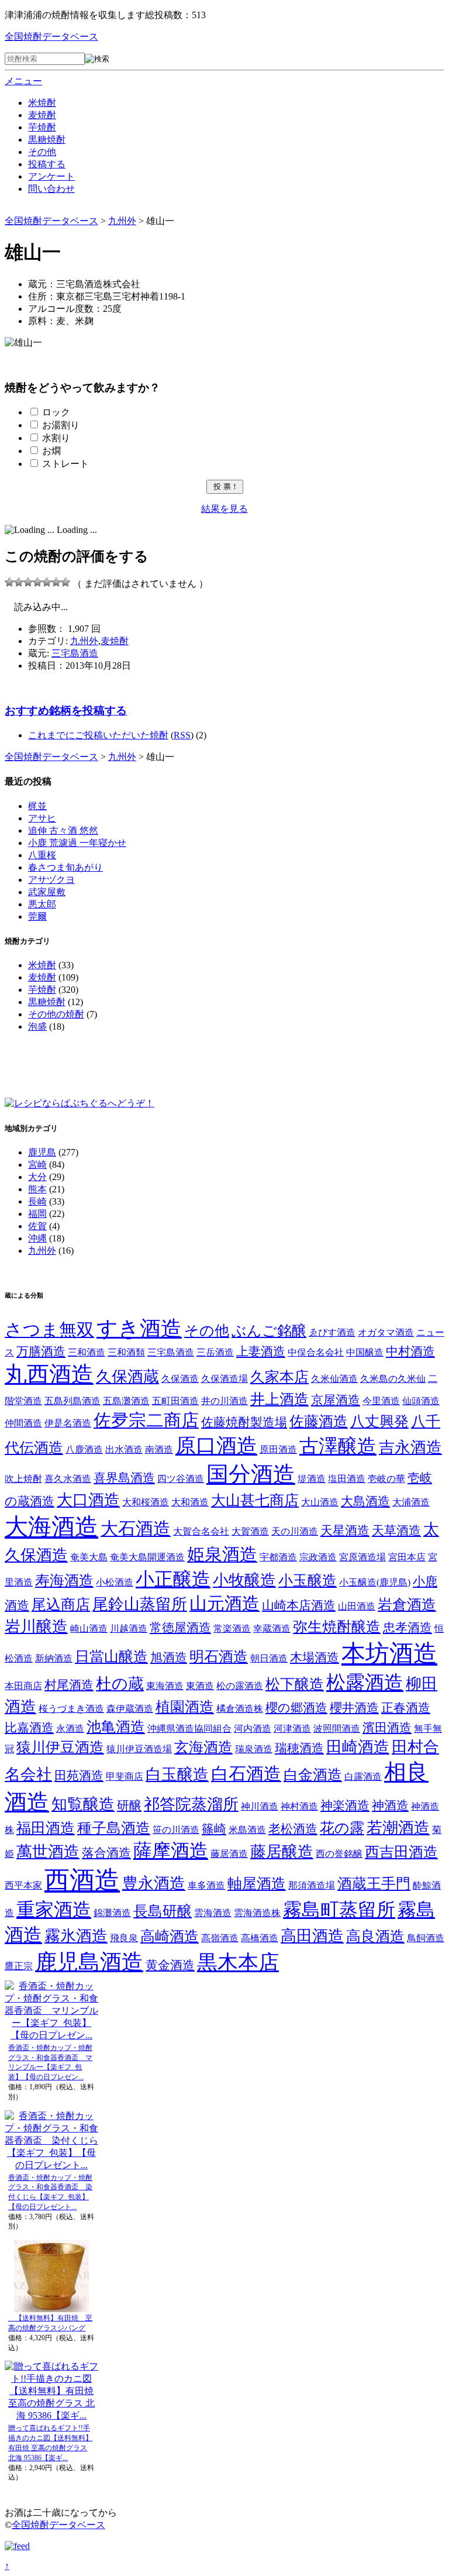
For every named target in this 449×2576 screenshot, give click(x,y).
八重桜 (42, 855)
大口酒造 (88, 1500)
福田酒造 (46, 1828)
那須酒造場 (312, 1885)
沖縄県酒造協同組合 (189, 1729)
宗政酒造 (318, 1557)
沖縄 (37, 1238)
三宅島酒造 (75, 653)
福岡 (37, 1214)
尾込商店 (61, 1605)
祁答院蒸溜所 (191, 1804)
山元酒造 (224, 1603)
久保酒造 (180, 1379)
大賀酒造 (250, 1531)
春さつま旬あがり (65, 867)
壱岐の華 (386, 1479)
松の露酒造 (240, 1686)
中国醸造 (365, 1352)
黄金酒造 (170, 1965)
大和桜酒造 (146, 1502)
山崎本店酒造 (299, 1605)
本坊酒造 (389, 1653)
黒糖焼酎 (47, 140)
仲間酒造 (23, 1423)
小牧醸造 (244, 1580)
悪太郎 (42, 904)
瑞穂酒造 (299, 1748)
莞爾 (37, 916)
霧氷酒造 (76, 1936)
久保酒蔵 (127, 1377)
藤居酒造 (229, 1854)
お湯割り (61, 425)
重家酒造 (54, 1910)
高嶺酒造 (220, 1938)
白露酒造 (363, 1777)
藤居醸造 (282, 1852)
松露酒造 (365, 1682)
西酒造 (82, 1880)
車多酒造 (206, 1885)
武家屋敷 (47, 892)
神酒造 (390, 1805)
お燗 (51, 451)
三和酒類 (126, 1352)
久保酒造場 (224, 1379)
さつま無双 (49, 1330)
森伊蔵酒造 (130, 1709)
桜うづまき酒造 (71, 1709)
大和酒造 (190, 1502)
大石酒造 (136, 1528)
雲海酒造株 (257, 1913)
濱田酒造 (387, 1728)
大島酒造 (365, 1501)
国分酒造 (251, 1474)
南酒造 (159, 1449)
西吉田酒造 (401, 1852)
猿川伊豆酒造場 (139, 1749)
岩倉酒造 (407, 1605)
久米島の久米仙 (393, 1379)
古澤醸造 (338, 1446)
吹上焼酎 (23, 1479)
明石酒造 (219, 1657)
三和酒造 (87, 1352)
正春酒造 (406, 1708)
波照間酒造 (337, 1729)
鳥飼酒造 (426, 1938)
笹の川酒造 (176, 1830)
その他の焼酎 (56, 1014)
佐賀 (37, 1226)
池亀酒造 (116, 1727)
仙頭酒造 (421, 1401)
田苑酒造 (79, 1776)
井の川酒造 (224, 1401)
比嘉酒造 (29, 1728)
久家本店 (279, 1377)
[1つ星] (9, 582)
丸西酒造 (49, 1374)
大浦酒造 (411, 1502)
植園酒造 (185, 1707)
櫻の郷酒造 (296, 1708)
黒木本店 (238, 1962)
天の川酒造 (295, 1531)
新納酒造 (54, 1658)
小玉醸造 (308, 1581)
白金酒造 (313, 1775)
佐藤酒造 (319, 1421)
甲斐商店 (125, 1777)
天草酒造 (396, 1531)
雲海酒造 (213, 1913)
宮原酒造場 (362, 1557)
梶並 (37, 806)
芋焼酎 (42, 127)
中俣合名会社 (316, 1352)
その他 (42, 152)
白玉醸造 (177, 1774)
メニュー (23, 81)
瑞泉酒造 (254, 1749)
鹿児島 (42, 1152)
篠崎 (214, 1829)
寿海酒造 (64, 1581)
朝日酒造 (269, 1658)
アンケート (51, 176)
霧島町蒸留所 (339, 1910)
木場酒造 (315, 1657)
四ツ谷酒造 (181, 1479)
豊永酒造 (154, 1883)
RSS (182, 735)
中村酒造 (410, 1351)
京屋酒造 (336, 1400)
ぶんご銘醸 (269, 1331)
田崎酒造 (358, 1747)
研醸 (129, 1805)
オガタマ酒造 (386, 1332)
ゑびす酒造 (332, 1332)
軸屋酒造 (257, 1884)
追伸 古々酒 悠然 (63, 830)
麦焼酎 (42, 115)
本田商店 (23, 1686)
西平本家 (23, 1885)
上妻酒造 (261, 1351)
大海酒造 (51, 1527)
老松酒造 (293, 1829)
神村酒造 (299, 1806)
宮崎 (37, 1165)
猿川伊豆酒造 (60, 1747)
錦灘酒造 (112, 1913)
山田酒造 (357, 1606)
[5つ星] (47, 582)
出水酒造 (124, 1449)
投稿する (47, 164)
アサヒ (42, 818)
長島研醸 (163, 1911)
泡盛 (37, 1026)
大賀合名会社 (201, 1531)
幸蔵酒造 (272, 1629)
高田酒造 (312, 1936)
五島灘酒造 (126, 1401)
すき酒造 (139, 1329)
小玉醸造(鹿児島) (375, 1582)
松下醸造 (295, 1684)
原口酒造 (216, 1446)
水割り (56, 438)
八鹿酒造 (84, 1449)
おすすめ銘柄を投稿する (66, 711)
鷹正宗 (19, 1966)
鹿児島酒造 (89, 1962)
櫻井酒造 (354, 1708)
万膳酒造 (41, 1351)
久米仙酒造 (334, 1379)
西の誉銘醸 (339, 1854)
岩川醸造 (36, 1626)
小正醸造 (173, 1579)
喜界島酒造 (124, 1478)
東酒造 (200, 1686)
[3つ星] (28, 582)
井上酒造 (279, 1399)
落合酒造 (106, 1853)
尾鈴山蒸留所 (140, 1604)
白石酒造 (246, 1774)
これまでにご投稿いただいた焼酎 (98, 735)
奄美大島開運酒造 (147, 1557)
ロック (56, 412)
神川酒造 (260, 1806)
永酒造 (70, 1729)
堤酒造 (312, 1479)
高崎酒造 (170, 1936)
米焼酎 (42, 103)
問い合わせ (51, 189)
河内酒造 (253, 1729)
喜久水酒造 (68, 1479)
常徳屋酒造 (180, 1628)
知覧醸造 (83, 1804)
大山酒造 (320, 1502)
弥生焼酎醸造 (337, 1627)
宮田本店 (407, 1557)
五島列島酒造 (72, 1401)
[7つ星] (65, 582)
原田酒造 (278, 1449)
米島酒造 (247, 1830)
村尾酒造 (69, 1685)
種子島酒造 (114, 1828)
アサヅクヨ (51, 880)
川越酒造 (129, 1629)
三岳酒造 (215, 1352)
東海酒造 (165, 1686)
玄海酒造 (203, 1747)
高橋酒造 (260, 1938)
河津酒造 (292, 1729)
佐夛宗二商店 (146, 1420)
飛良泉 (124, 1938)
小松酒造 (115, 1582)
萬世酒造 (48, 1852)
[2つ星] (19, 582)
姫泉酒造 (222, 1554)
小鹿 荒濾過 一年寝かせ (77, 843)
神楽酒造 (345, 1805)
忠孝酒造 (407, 1628)
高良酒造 (375, 1936)
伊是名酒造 (68, 1423)
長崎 (37, 1201)
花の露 (342, 1828)
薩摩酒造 (171, 1851)
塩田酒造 (347, 1479)
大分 (37, 1177)
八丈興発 (379, 1421)
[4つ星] (37, 582)
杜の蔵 (120, 1684)
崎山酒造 (89, 1629)
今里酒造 (381, 1401)
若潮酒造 (398, 1828)
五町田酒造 (175, 1401)
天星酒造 (345, 1531)
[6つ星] (56, 582)
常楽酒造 (232, 1629)
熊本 (37, 1189)
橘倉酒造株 (240, 1709)
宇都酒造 (278, 1557)
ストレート (65, 464)
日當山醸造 (111, 1657)
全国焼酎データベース (51, 37)
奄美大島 (89, 1557)
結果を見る (224, 509)
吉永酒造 (410, 1447)
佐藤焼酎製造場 (244, 1422)
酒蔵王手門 (374, 1884)
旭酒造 (169, 1657)
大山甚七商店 (255, 1500)
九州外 (84, 641)
